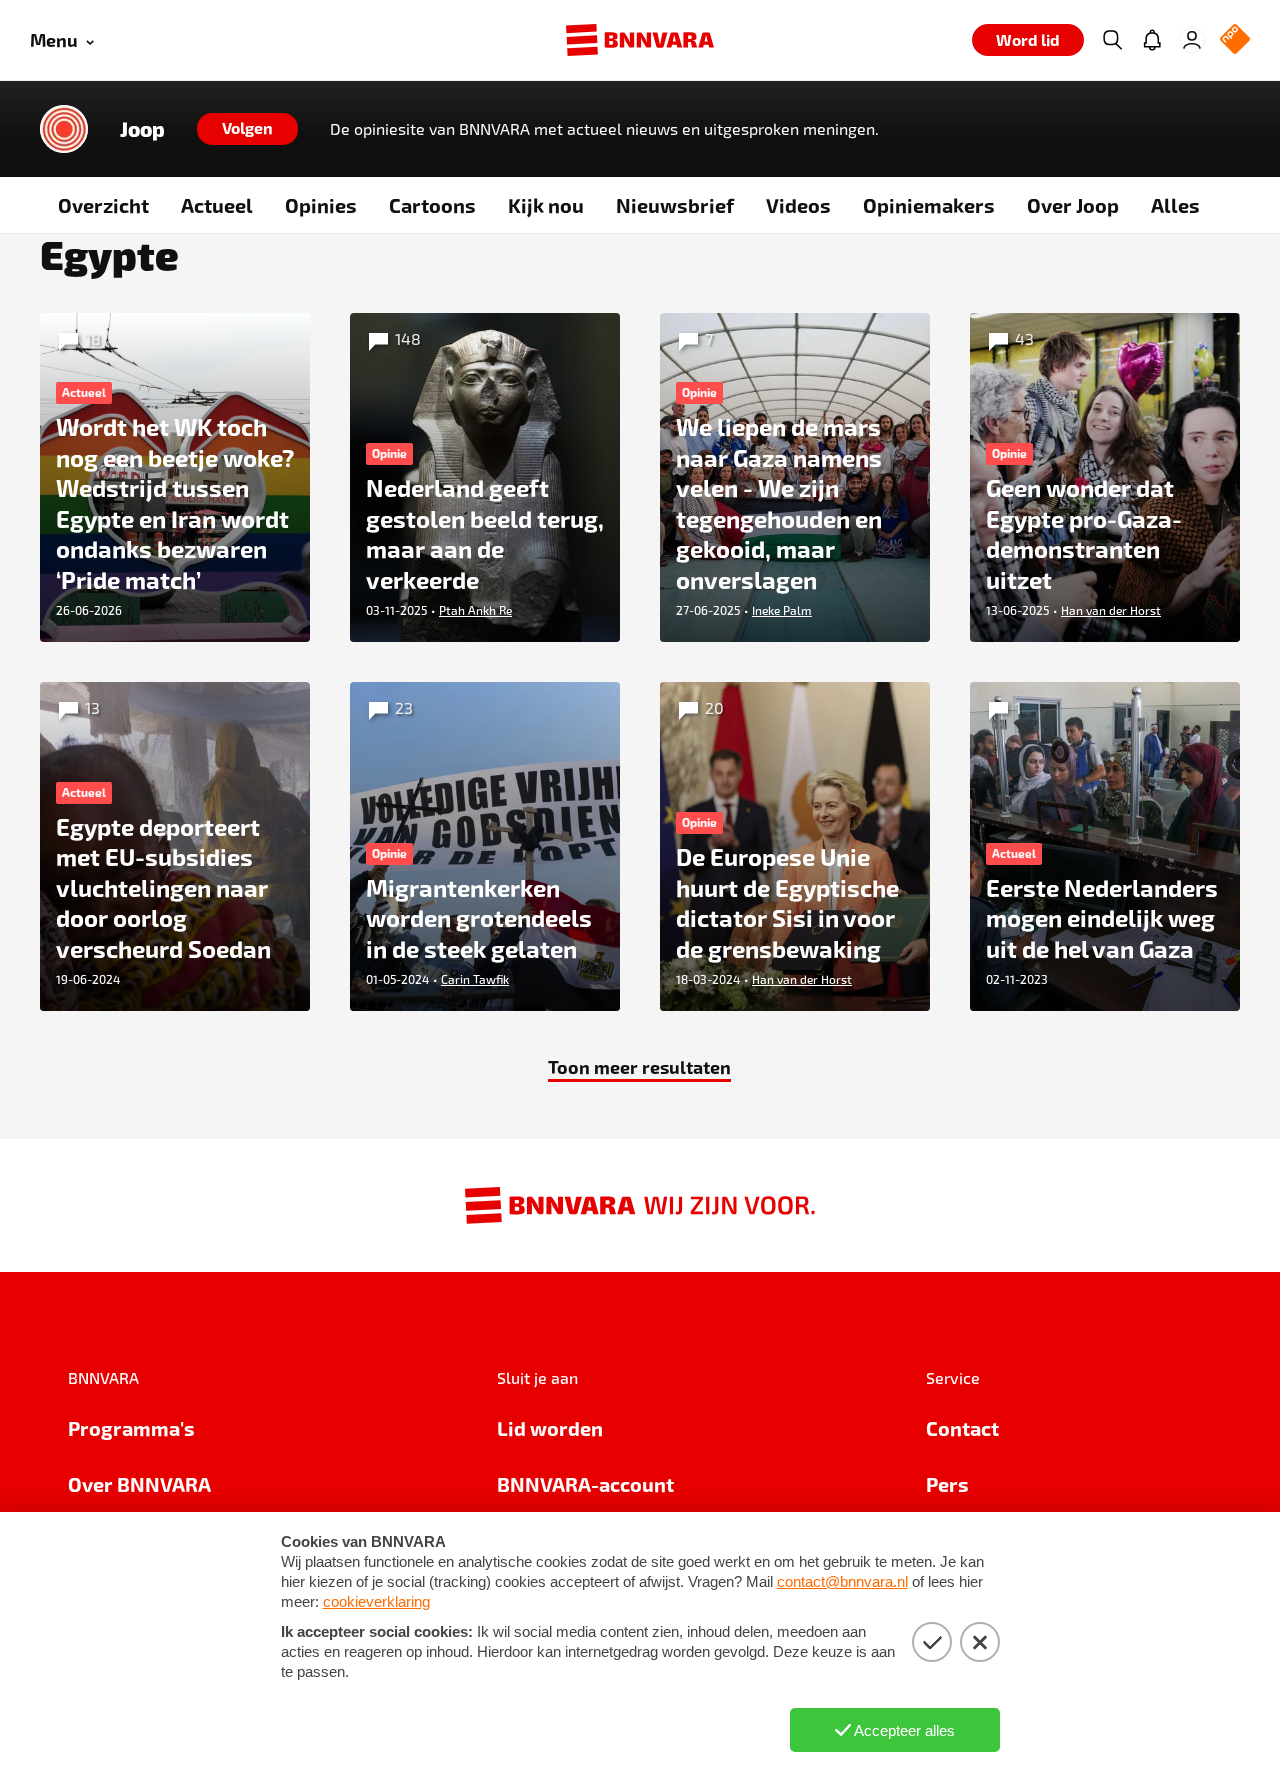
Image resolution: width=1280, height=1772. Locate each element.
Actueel (217, 205)
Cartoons (432, 205)
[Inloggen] (1192, 40)
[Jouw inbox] (1152, 40)
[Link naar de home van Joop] (64, 129)
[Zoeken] (1112, 40)
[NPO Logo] (1235, 40)
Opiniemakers (929, 205)
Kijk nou (546, 205)
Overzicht (103, 205)
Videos (798, 205)
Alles (1175, 205)
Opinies (321, 205)
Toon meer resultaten (639, 1066)
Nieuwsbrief (675, 205)
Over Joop (1073, 205)
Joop (142, 129)
